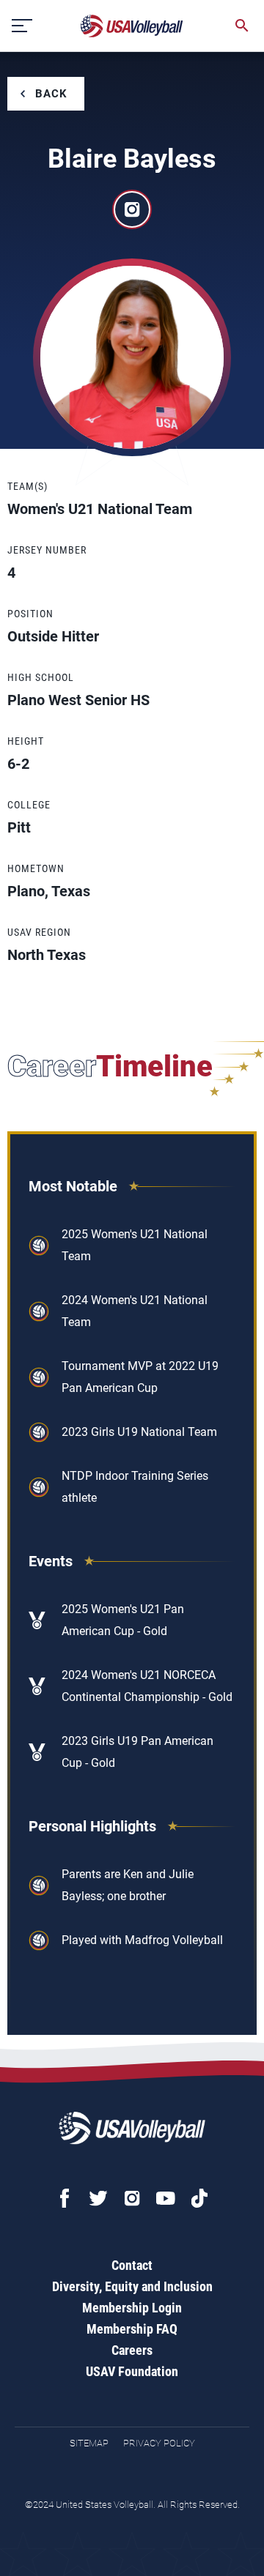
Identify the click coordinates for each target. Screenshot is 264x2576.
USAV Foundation (132, 2371)
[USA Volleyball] (132, 26)
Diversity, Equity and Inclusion (132, 2286)
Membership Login (132, 2308)
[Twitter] (98, 2198)
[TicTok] (199, 2198)
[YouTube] (166, 2198)
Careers (132, 2350)
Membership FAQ (132, 2329)
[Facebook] (65, 2198)
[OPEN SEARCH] (242, 26)
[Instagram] (132, 2198)
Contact (132, 2265)
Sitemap (89, 2443)
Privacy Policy (159, 2443)
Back (51, 94)
